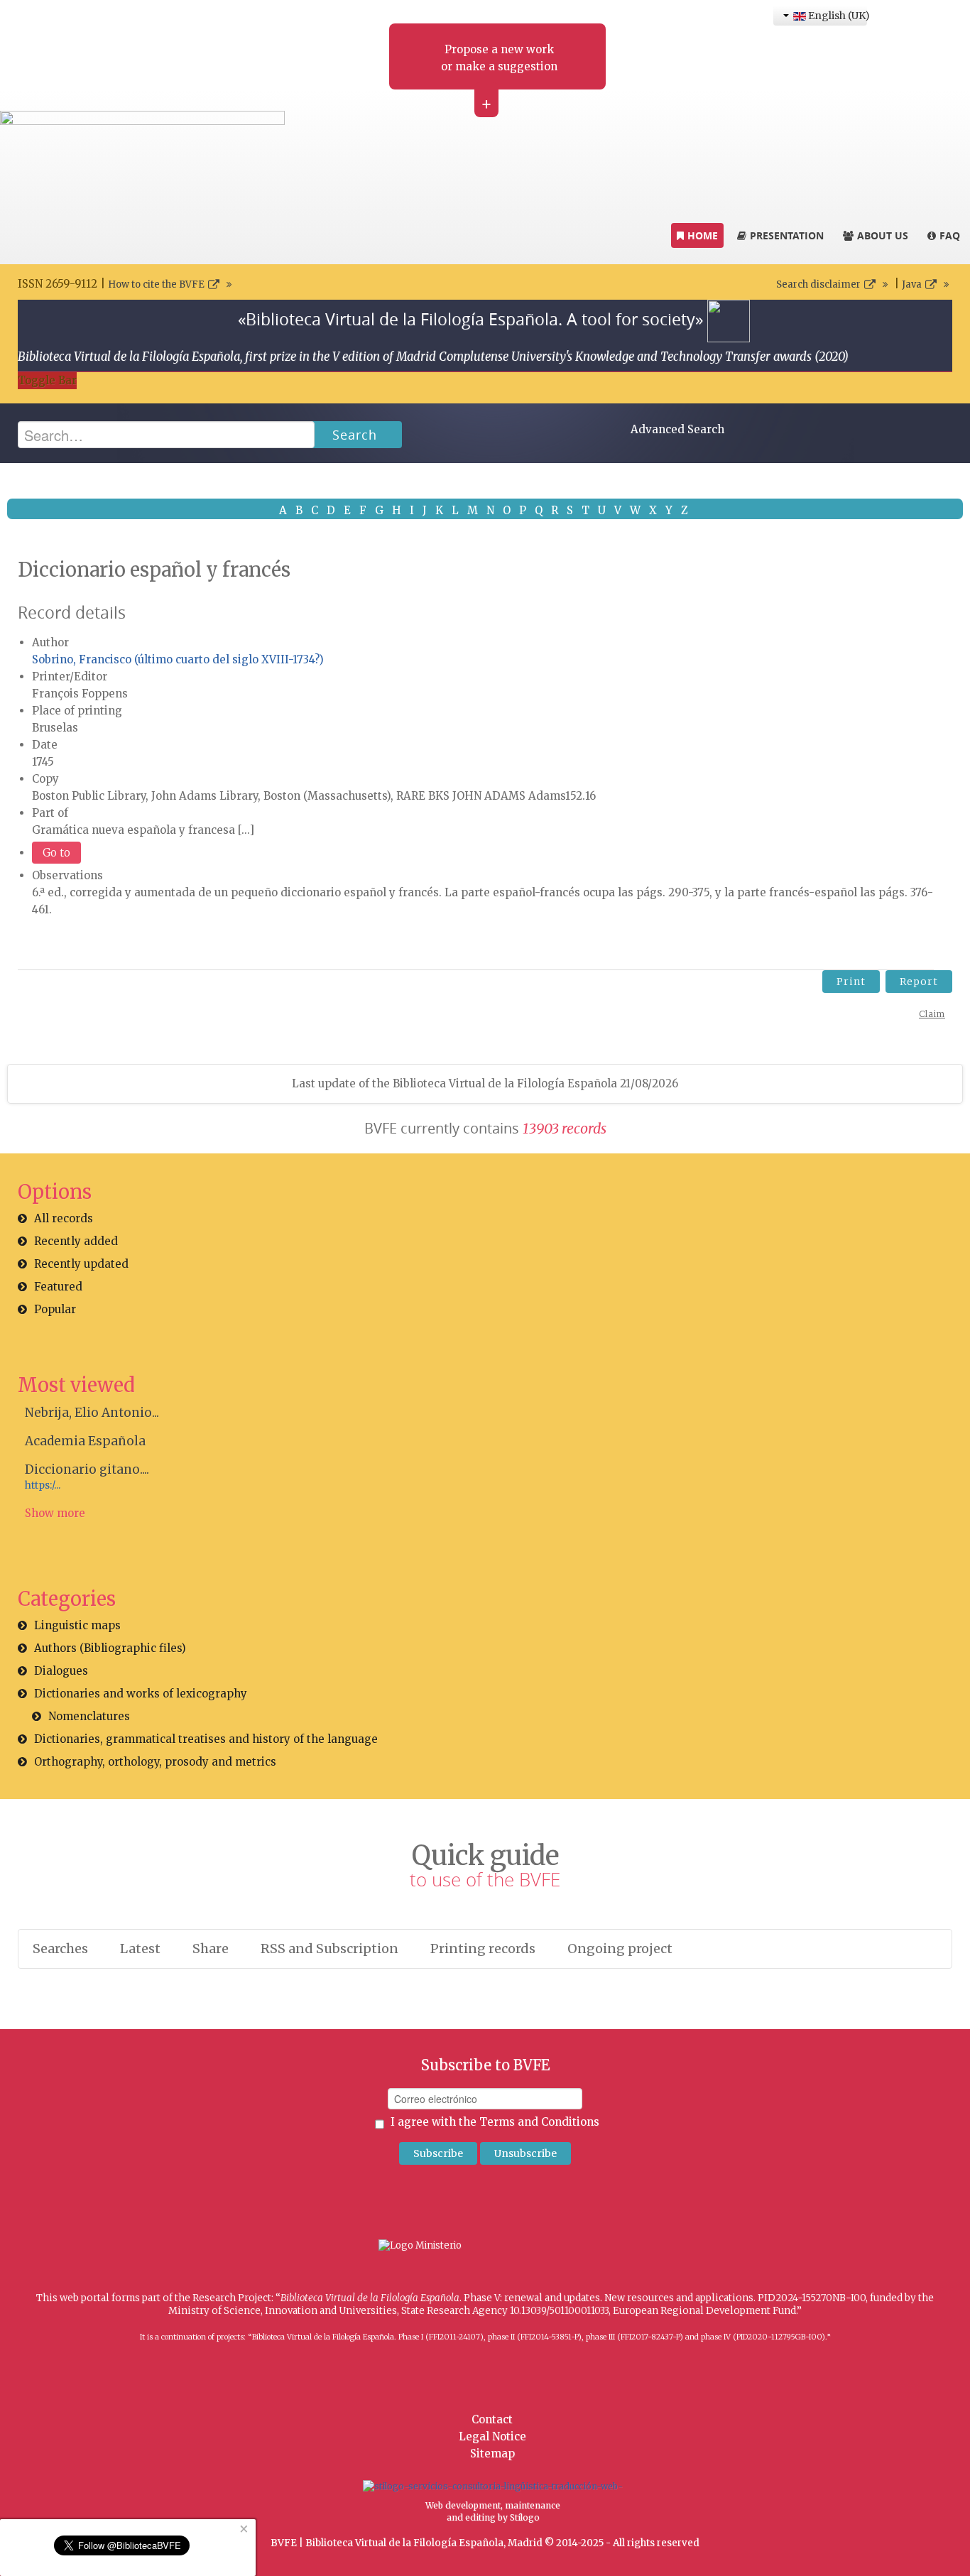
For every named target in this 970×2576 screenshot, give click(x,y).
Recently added (76, 1241)
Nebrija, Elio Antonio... (92, 1413)
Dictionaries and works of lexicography (141, 1694)
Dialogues (61, 1671)
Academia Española (85, 1441)
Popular (55, 1309)
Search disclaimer (818, 284)
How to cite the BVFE (156, 284)
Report (919, 982)
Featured (58, 1287)
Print (851, 982)
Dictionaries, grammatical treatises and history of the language (206, 1739)
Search (355, 435)
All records (64, 1218)
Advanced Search (677, 429)
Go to (56, 853)
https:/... (43, 1485)
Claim (932, 1014)
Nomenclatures (89, 1716)
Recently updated (81, 1264)
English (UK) (837, 16)
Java (912, 284)
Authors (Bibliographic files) (110, 1648)
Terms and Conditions (539, 2122)
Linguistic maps (77, 1625)
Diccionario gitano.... (87, 1469)
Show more (55, 1513)
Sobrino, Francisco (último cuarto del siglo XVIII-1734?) (178, 659)
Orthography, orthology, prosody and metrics (155, 1762)
